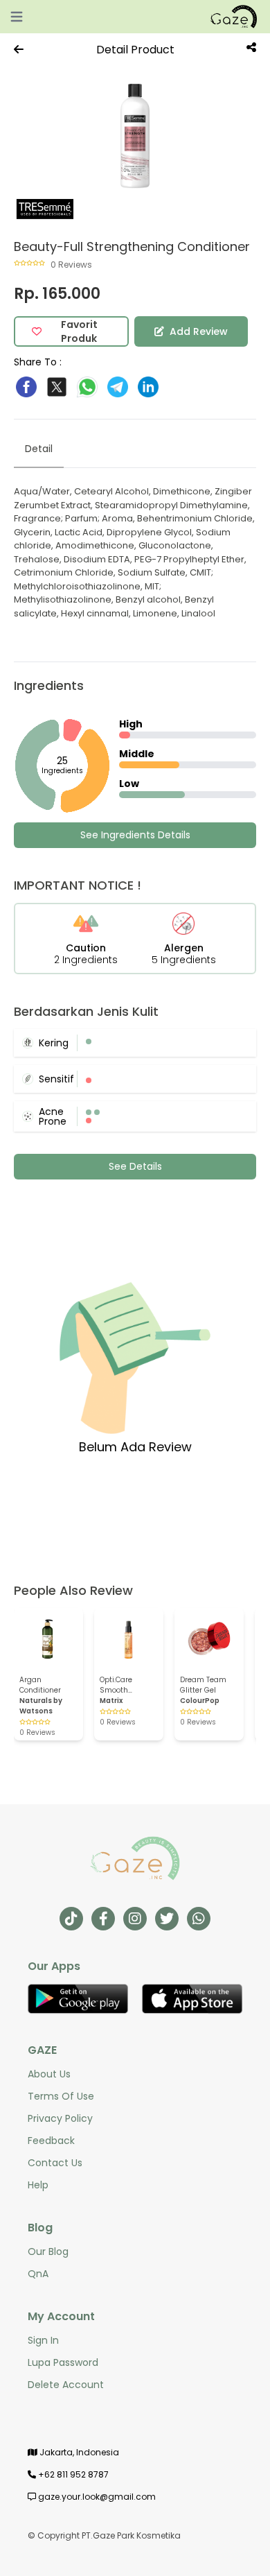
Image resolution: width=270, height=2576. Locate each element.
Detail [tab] (39, 449)
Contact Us (55, 2163)
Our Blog (48, 2251)
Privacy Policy (60, 2118)
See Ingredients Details (135, 835)
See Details (135, 1166)
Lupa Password (63, 2362)
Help (38, 2185)
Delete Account (66, 2385)
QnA (38, 2274)
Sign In (43, 2340)
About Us (49, 2074)
